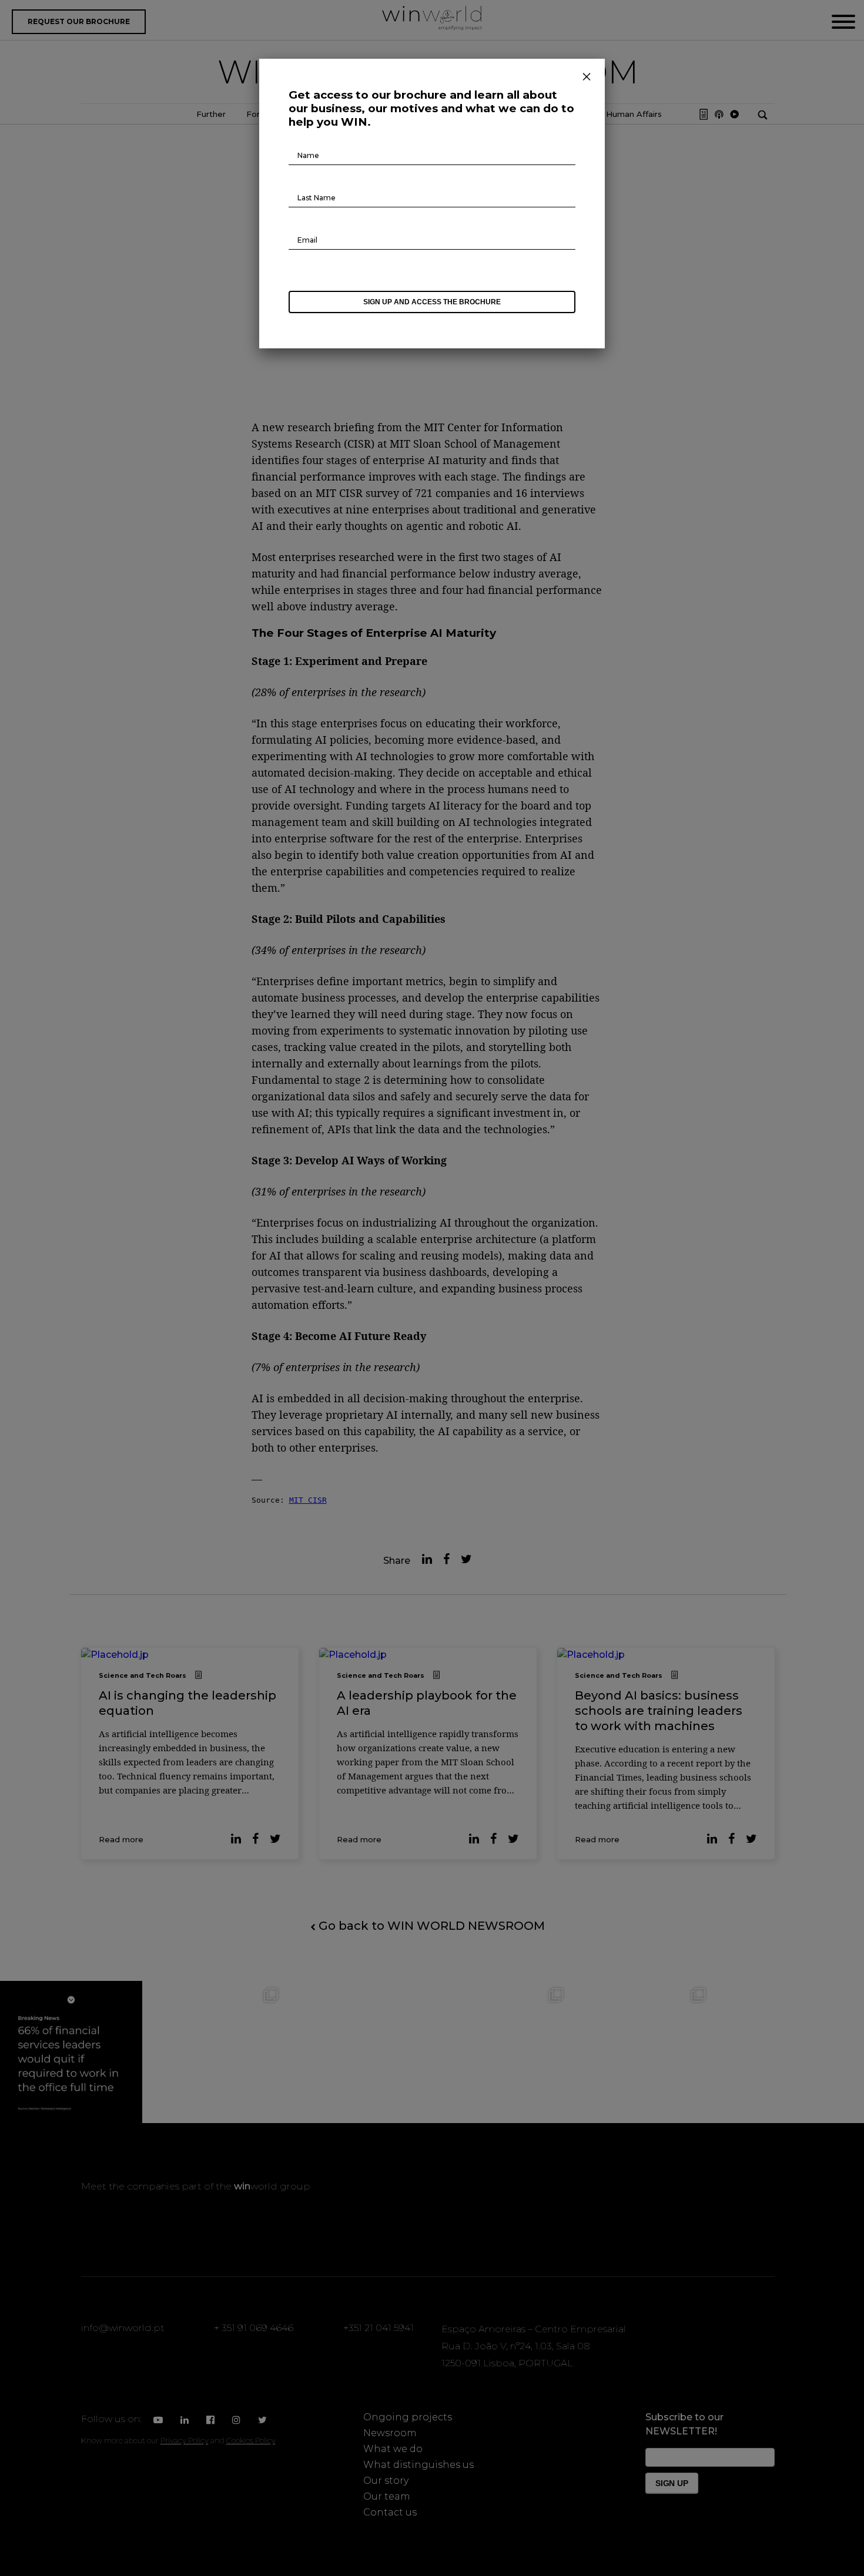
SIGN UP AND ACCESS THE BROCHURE (432, 302)
